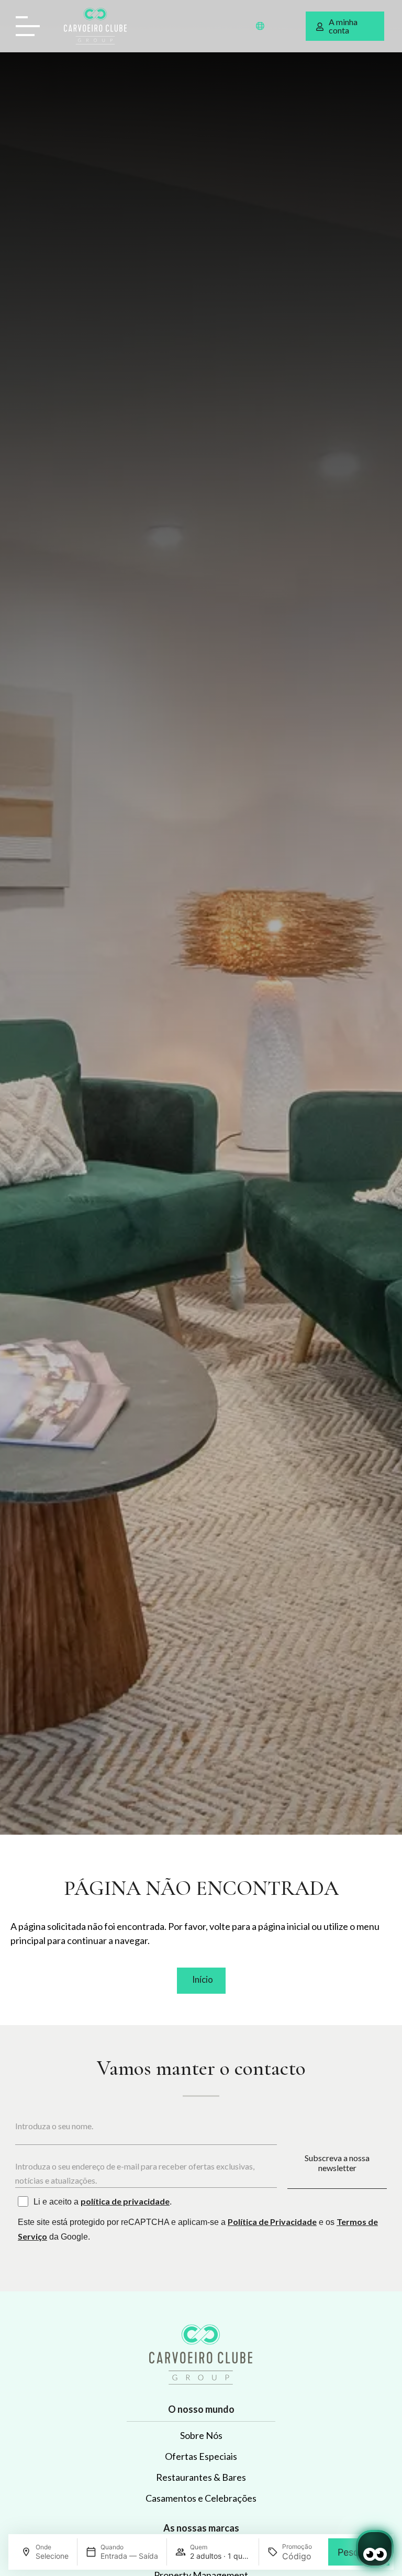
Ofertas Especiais (201, 2456)
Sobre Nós (201, 2435)
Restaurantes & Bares (201, 2477)
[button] (260, 26)
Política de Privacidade (272, 2222)
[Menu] (31, 26)
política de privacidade (125, 2201)
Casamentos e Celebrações (201, 2498)
